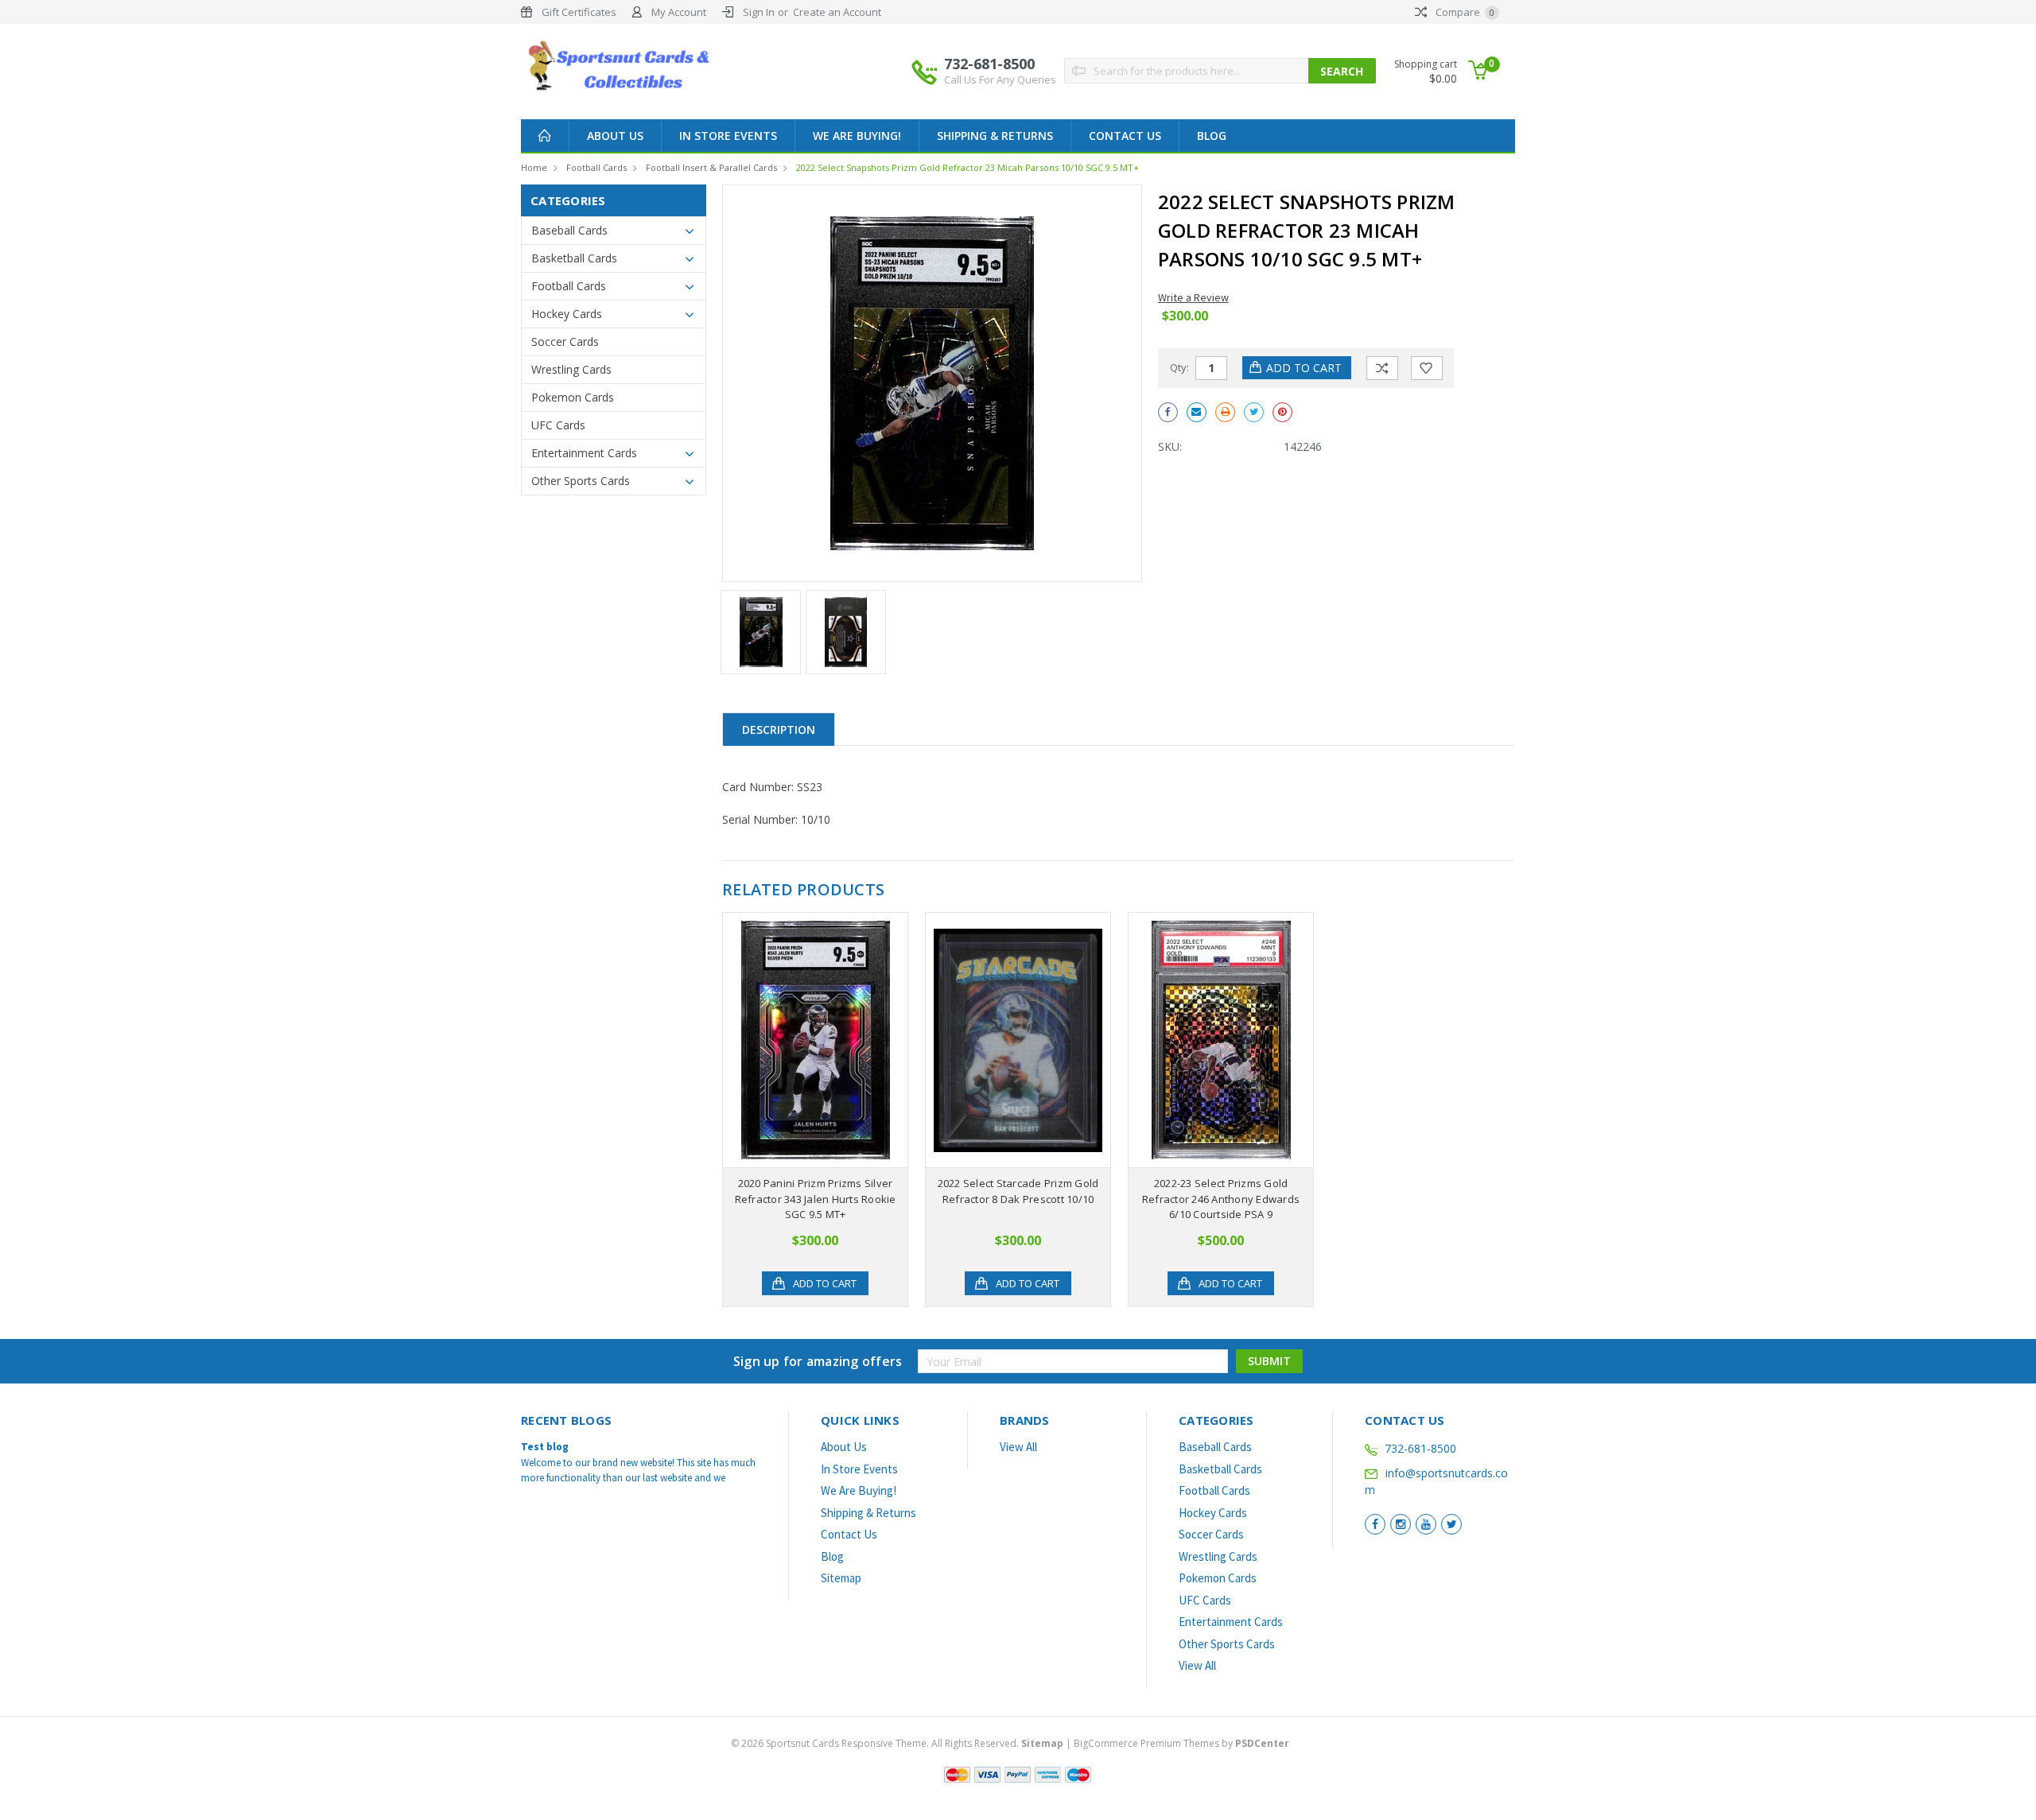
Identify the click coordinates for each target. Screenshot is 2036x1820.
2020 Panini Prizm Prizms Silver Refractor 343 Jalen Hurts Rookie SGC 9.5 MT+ (816, 1199)
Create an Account (837, 12)
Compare (1464, 12)
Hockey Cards (567, 314)
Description (779, 730)
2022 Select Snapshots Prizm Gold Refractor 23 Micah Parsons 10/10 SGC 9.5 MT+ (967, 167)
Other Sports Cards (581, 481)
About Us (615, 136)
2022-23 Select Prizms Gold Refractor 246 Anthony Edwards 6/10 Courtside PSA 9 (1221, 1199)
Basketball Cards (574, 258)
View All (1018, 1447)
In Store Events (728, 136)
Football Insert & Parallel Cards (711, 167)
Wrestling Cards (571, 369)
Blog (1212, 136)
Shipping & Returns (995, 136)
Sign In (759, 12)
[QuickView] (802, 1040)
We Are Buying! (857, 136)
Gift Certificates (579, 12)
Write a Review (1193, 297)
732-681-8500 (1000, 70)
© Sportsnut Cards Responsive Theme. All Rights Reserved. (897, 1743)
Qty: (1179, 367)
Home (534, 167)
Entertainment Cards (584, 453)
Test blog (545, 1447)
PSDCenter (1262, 1743)
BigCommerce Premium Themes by (1181, 1743)
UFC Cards (558, 425)
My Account (679, 12)
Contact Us (1125, 136)
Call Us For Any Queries (1000, 80)
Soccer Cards (565, 341)
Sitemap (841, 1578)
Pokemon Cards (573, 397)
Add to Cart (825, 1283)
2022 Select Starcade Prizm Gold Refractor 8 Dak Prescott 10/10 (1018, 1191)
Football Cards (596, 167)
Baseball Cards (569, 230)
